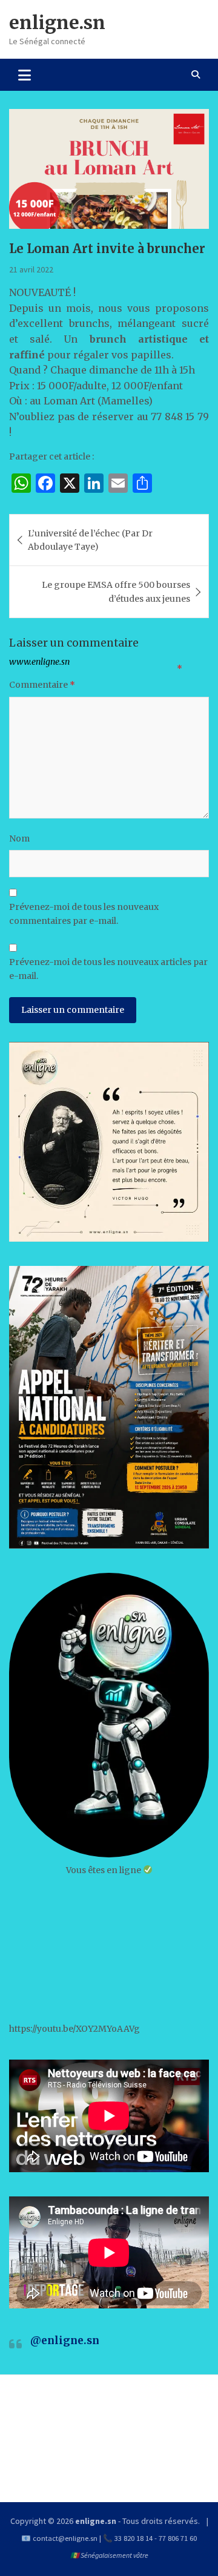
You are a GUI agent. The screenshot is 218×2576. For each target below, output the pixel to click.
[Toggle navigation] (25, 74)
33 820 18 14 (134, 2538)
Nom (19, 838)
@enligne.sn (65, 2340)
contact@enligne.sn (65, 2538)
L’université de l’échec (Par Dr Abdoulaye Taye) (90, 540)
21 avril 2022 (31, 269)
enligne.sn (57, 22)
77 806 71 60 (178, 2538)
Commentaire (42, 685)
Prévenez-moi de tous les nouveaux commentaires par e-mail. (84, 914)
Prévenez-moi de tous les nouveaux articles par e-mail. (108, 969)
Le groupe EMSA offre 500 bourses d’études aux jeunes (116, 591)
